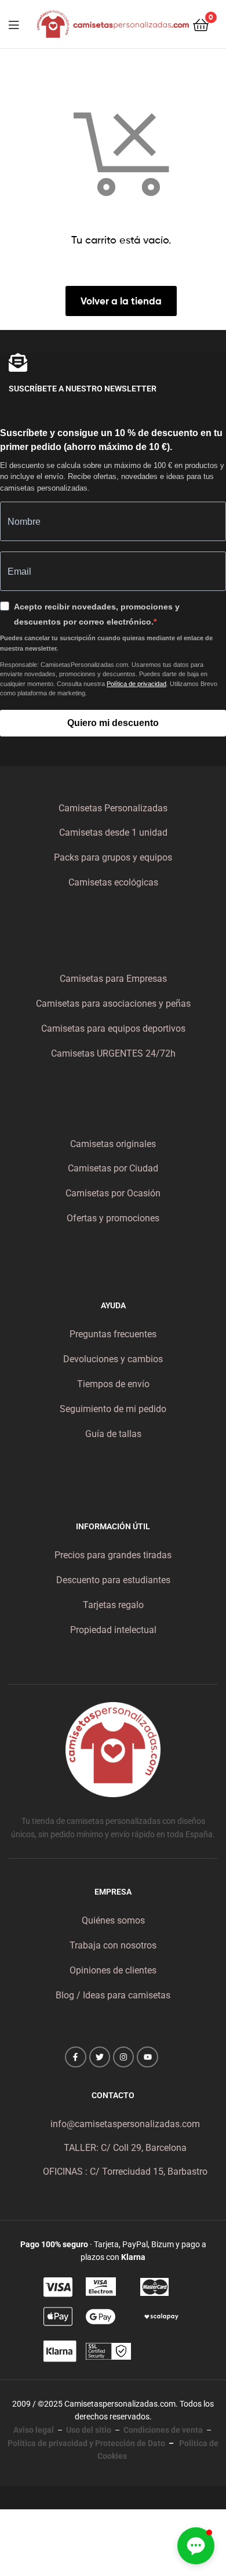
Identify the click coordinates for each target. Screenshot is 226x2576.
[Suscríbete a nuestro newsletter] (18, 362)
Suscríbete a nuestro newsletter (83, 389)
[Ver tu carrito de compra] (201, 24)
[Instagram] (123, 2057)
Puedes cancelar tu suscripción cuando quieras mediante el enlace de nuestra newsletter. (106, 643)
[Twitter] (100, 2057)
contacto (113, 2095)
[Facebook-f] (75, 2057)
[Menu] (21, 24)
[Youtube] (147, 2057)
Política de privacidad (136, 684)
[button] (196, 2546)
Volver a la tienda (121, 301)
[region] (113, 2442)
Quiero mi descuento (113, 723)
